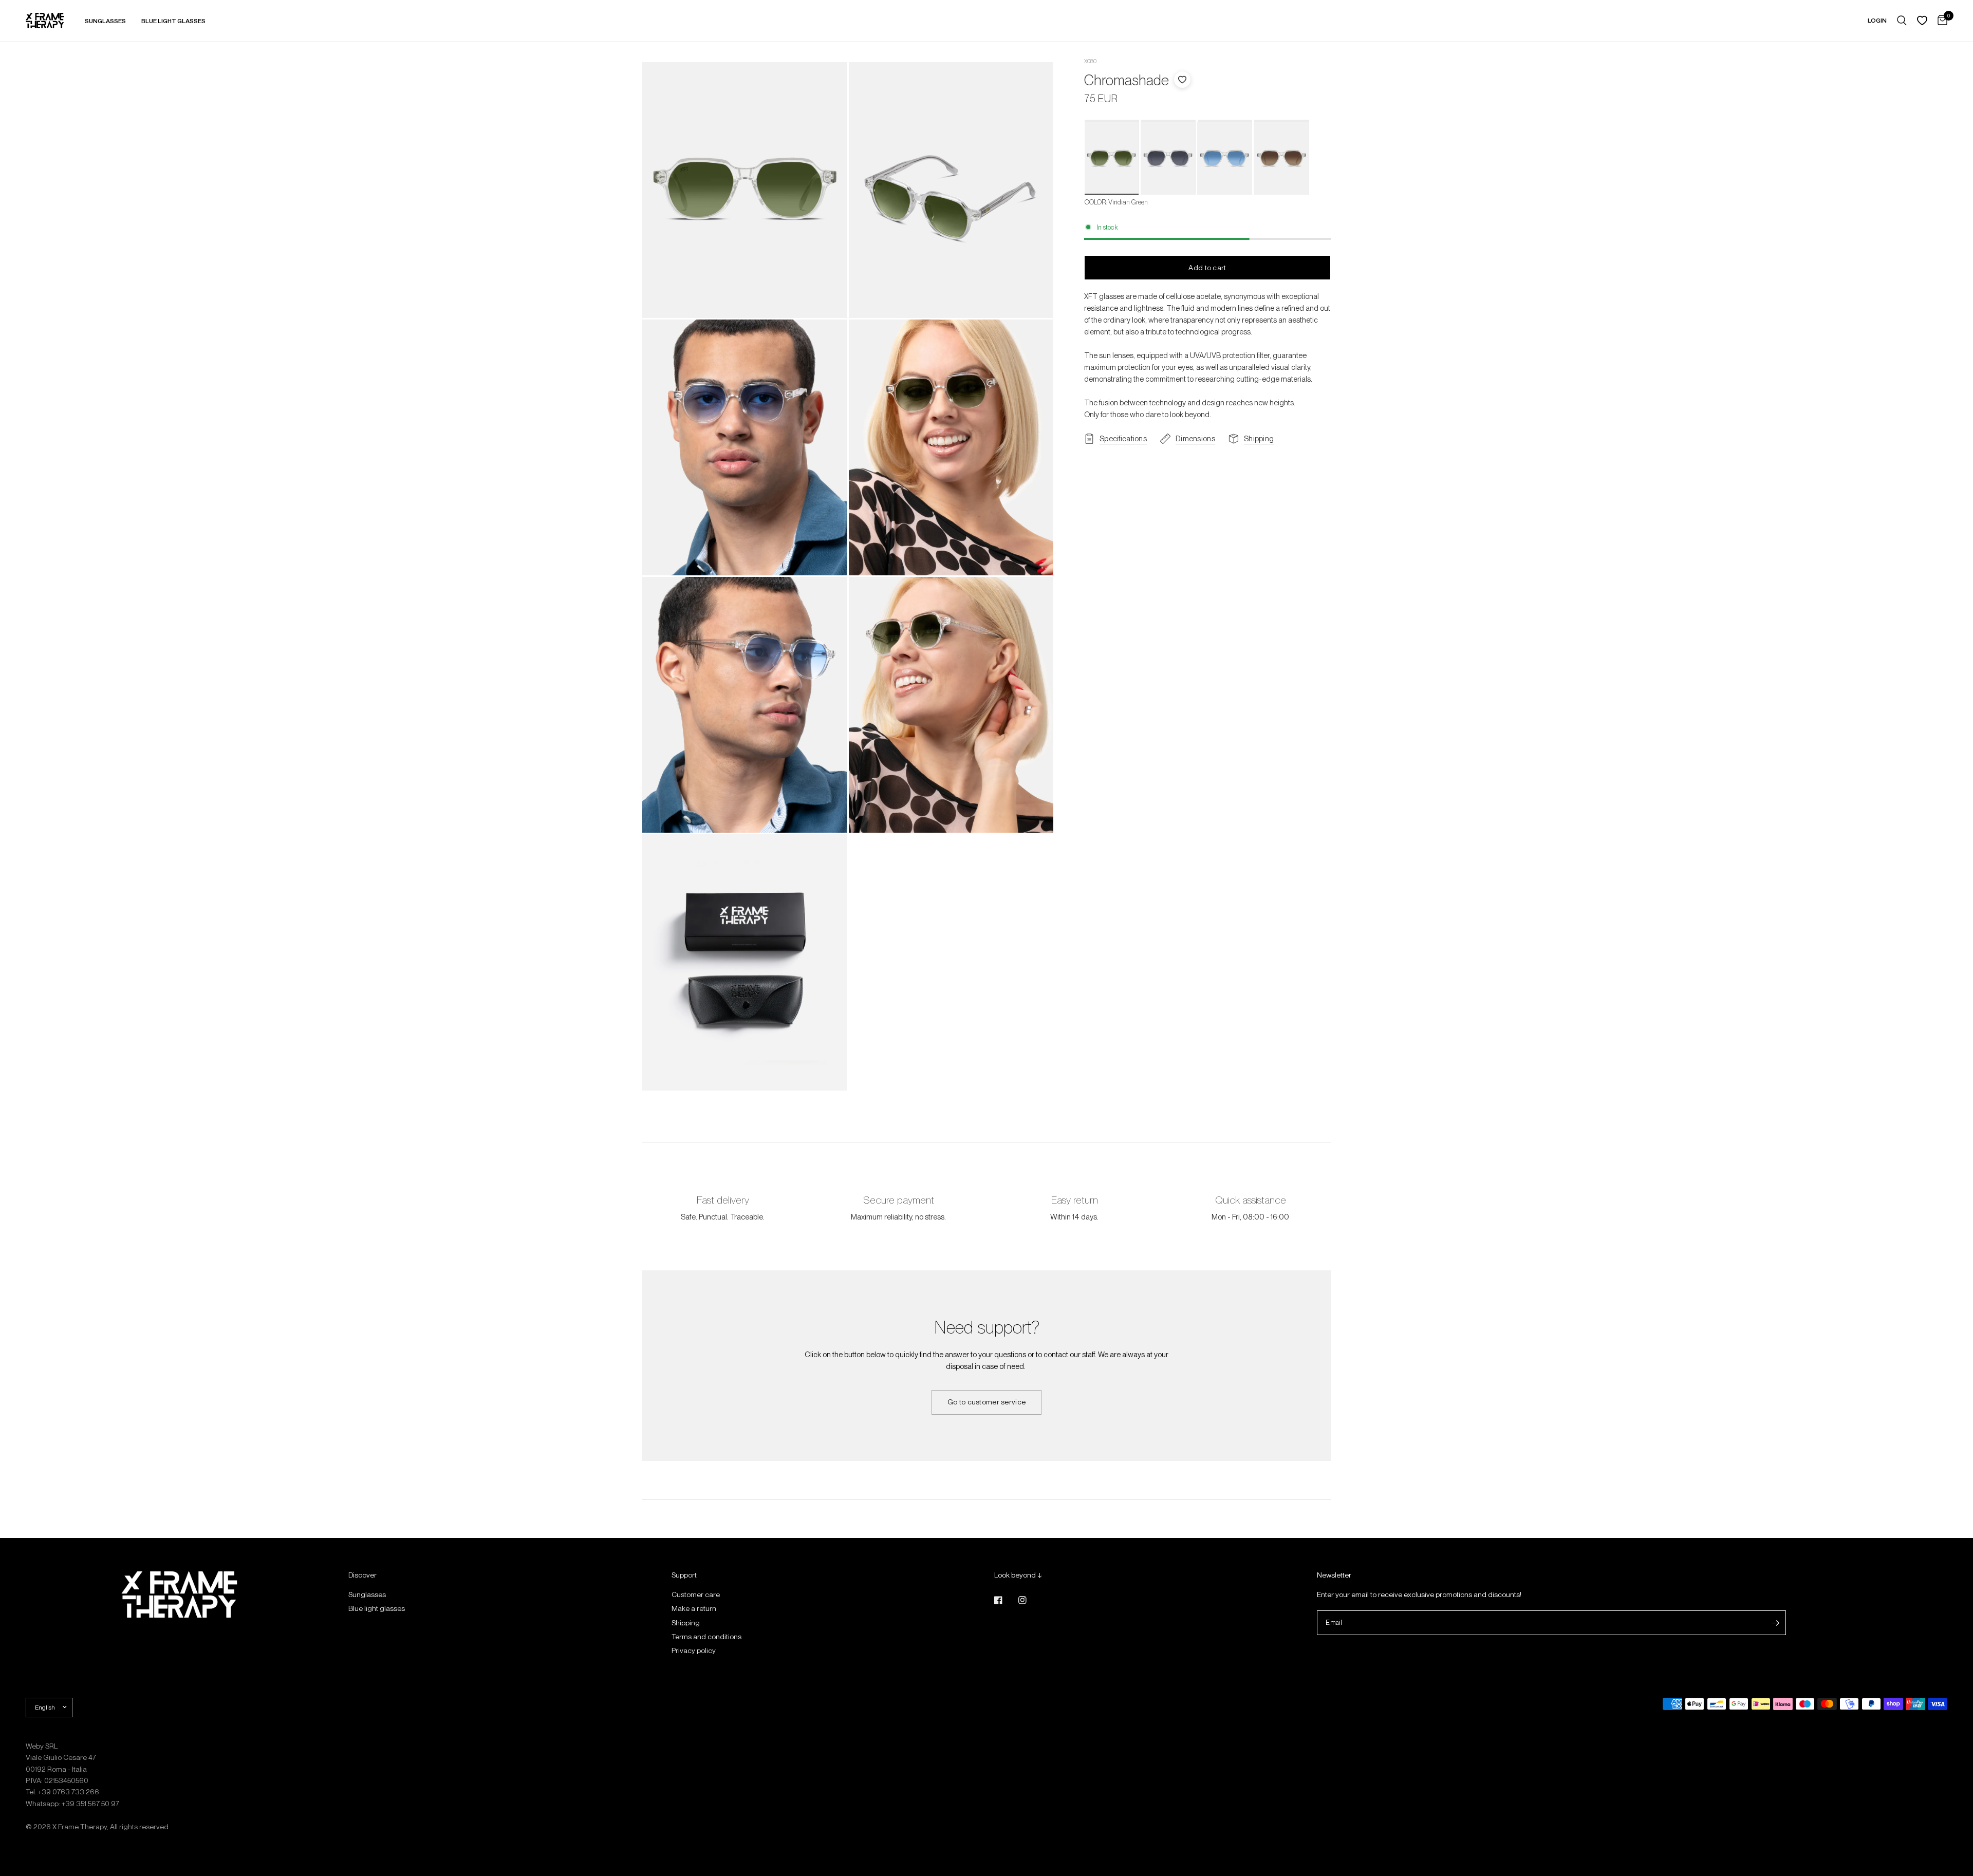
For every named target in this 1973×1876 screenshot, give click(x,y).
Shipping (686, 1623)
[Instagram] (1030, 1600)
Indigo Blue (1224, 159)
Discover (362, 1575)
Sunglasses (367, 1594)
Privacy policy (694, 1650)
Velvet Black (1168, 159)
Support (684, 1575)
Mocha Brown (1281, 159)
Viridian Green (1111, 159)
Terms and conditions (706, 1637)
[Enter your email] (1776, 1623)
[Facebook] (1006, 1600)
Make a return (694, 1608)
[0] (1940, 21)
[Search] (1902, 21)
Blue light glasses (377, 1608)
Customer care (696, 1594)
